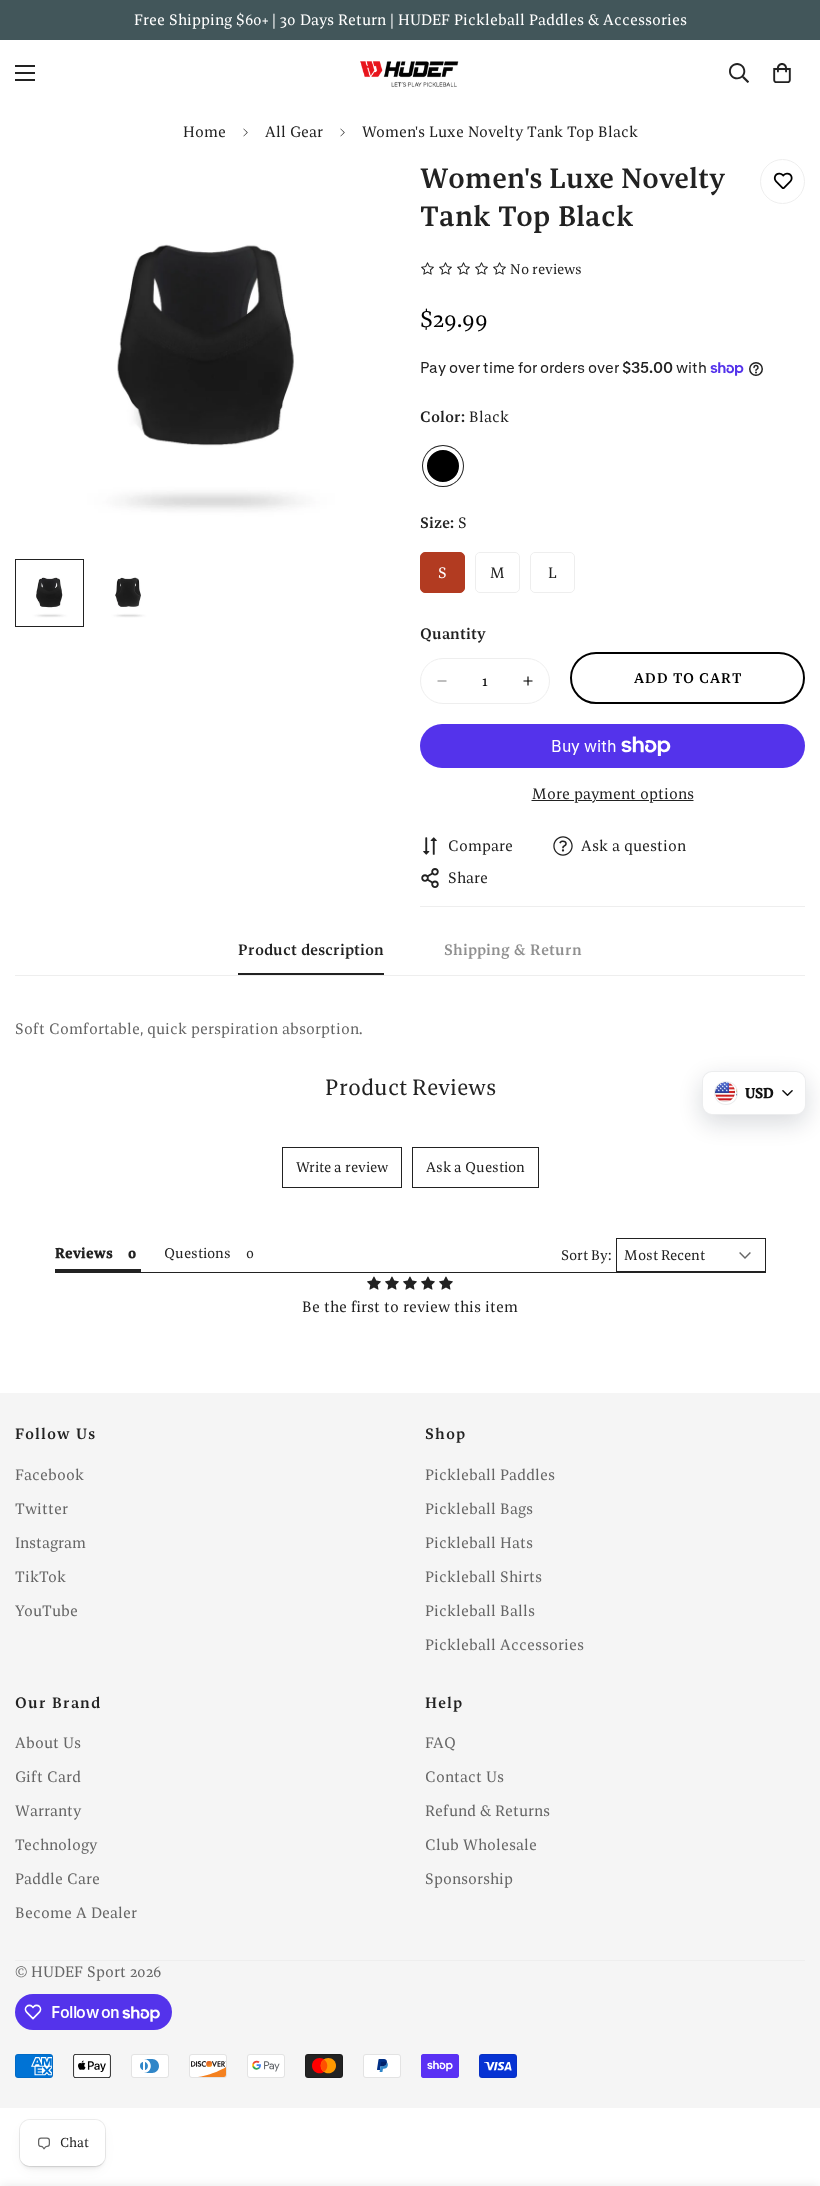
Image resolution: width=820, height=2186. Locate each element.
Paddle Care (57, 1878)
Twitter (41, 1508)
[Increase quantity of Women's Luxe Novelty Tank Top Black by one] (528, 681)
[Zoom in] (357, 201)
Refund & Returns (487, 1810)
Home (204, 131)
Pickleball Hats (479, 1542)
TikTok (40, 1576)
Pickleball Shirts (483, 1576)
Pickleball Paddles (490, 1474)
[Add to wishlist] (782, 181)
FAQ (440, 1742)
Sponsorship (469, 1878)
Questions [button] (197, 1253)
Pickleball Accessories (504, 1644)
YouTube (46, 1610)
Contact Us (464, 1776)
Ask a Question (475, 1167)
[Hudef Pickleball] (410, 73)
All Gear (294, 131)
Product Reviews (410, 1087)
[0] (782, 73)
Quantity (453, 633)
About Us (48, 1742)
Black (443, 466)
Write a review (342, 1167)
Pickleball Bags (479, 1508)
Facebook (49, 1474)
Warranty (48, 1810)
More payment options (613, 793)
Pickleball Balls (480, 1610)
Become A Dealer (76, 1912)
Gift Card (48, 1776)
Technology (56, 1844)
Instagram (50, 1542)
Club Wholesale (481, 1844)
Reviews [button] (84, 1253)
